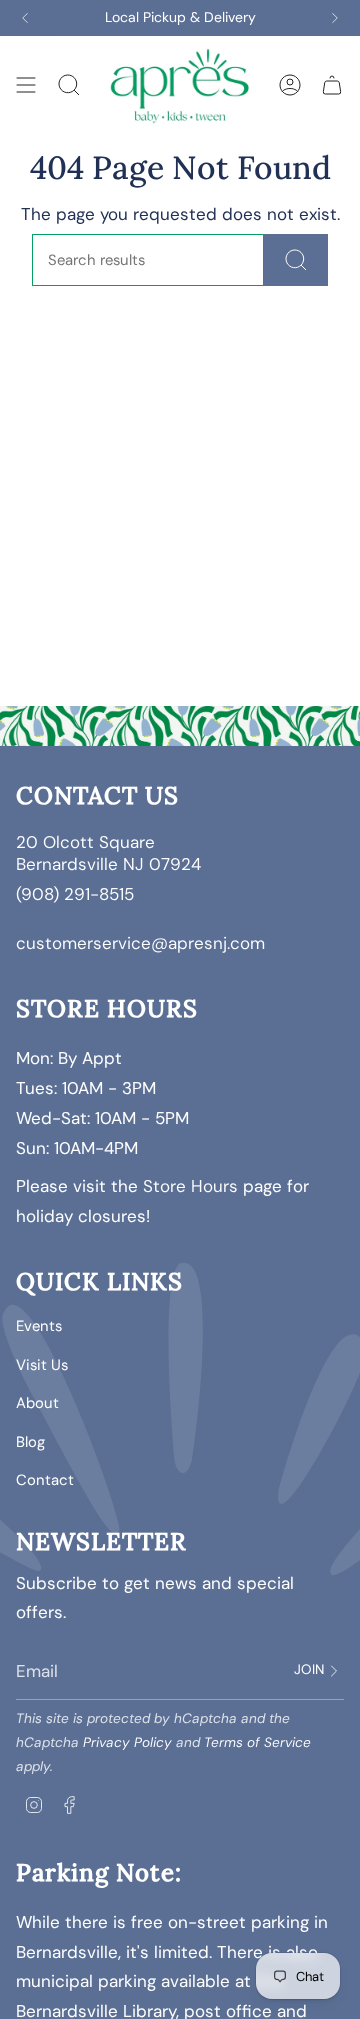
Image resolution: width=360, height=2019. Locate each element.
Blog (30, 1442)
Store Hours (190, 1186)
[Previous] (25, 18)
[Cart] (332, 84)
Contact (45, 1480)
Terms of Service (257, 1742)
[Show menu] (26, 84)
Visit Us (42, 1365)
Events (39, 1326)
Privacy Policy (127, 1742)
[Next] (335, 18)
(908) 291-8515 (75, 894)
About (37, 1403)
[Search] (296, 260)
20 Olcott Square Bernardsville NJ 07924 (111, 853)
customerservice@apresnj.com (140, 943)
